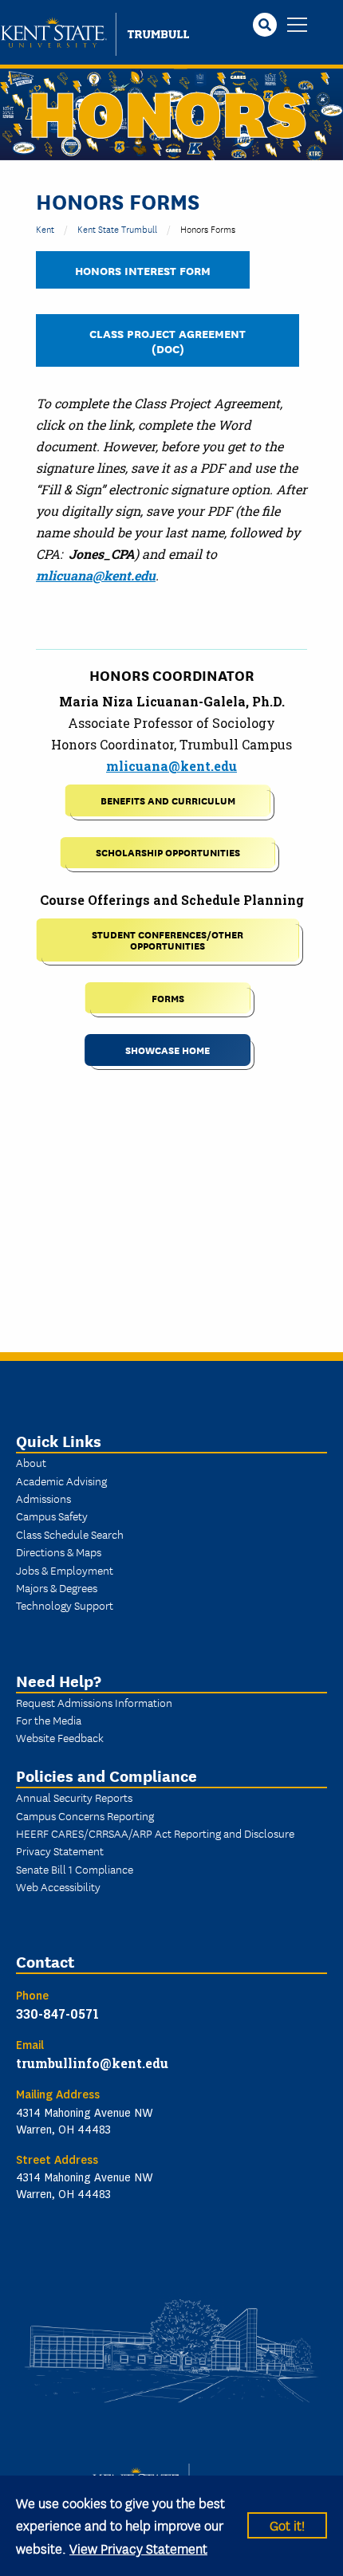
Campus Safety (52, 1516)
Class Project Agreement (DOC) (168, 340)
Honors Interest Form (143, 270)
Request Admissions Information (94, 1702)
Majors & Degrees (57, 1587)
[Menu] (297, 26)
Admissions (43, 1498)
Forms (168, 998)
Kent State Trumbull (117, 228)
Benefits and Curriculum (168, 800)
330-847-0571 (57, 2014)
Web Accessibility (58, 1886)
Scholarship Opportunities (168, 852)
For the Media (49, 1720)
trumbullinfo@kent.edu (92, 2063)
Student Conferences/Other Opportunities (168, 940)
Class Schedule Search (70, 1534)
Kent (45, 228)
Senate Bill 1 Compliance (75, 1869)
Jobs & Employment (65, 1570)
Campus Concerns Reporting (85, 1815)
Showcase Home (168, 1050)
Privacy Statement (60, 1850)
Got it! (287, 2525)
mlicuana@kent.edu (96, 575)
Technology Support (65, 1605)
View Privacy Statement (138, 2548)
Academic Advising (61, 1481)
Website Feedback (60, 1737)
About (31, 1462)
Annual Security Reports (74, 1797)
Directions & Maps (59, 1551)
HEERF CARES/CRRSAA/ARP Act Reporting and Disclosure (155, 1833)
